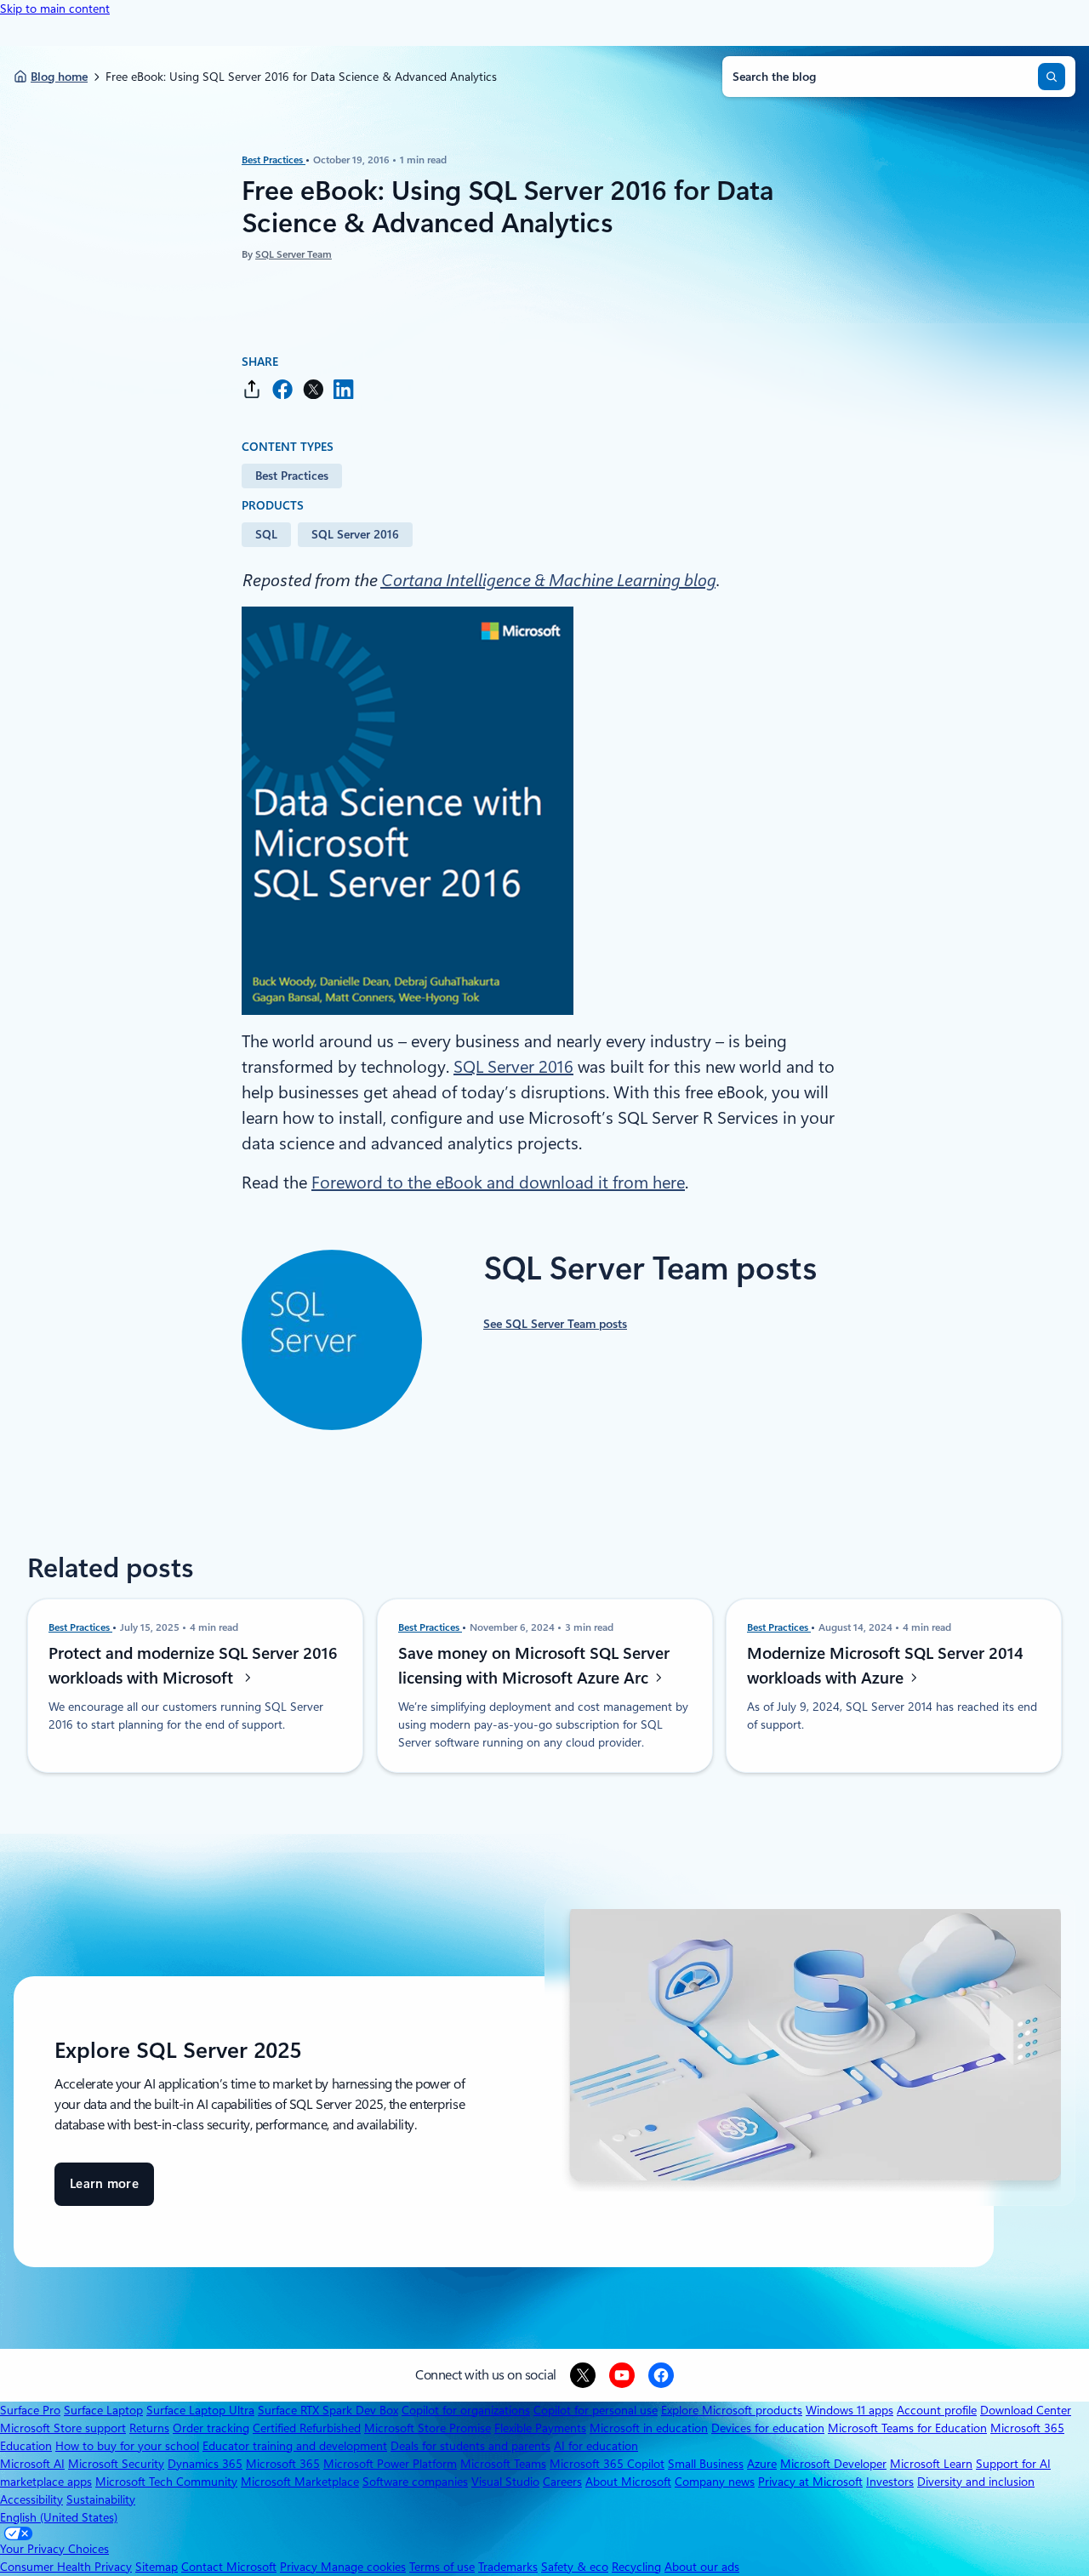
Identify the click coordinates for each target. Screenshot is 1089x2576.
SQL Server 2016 (355, 534)
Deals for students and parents (470, 2446)
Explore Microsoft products (732, 2410)
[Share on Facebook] (282, 389)
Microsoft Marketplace (300, 2482)
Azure (762, 2464)
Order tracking (211, 2428)
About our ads (702, 2567)
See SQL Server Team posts (555, 1324)
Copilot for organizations (466, 2410)
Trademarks (508, 2567)
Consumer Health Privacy (66, 2567)
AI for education (596, 2446)
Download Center (1026, 2410)
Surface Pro (30, 2410)
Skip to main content (55, 9)
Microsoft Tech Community (166, 2482)
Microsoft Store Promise (428, 2428)
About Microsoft (628, 2482)
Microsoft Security (116, 2464)
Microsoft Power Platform (390, 2464)
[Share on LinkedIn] (344, 389)
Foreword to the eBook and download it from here (498, 1183)
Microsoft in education (649, 2428)
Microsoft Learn (931, 2464)
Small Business (706, 2464)
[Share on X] (313, 389)
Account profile (937, 2410)
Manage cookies (363, 2567)
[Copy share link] (252, 389)
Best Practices (274, 160)
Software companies (415, 2482)
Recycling (636, 2567)
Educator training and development (295, 2446)
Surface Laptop (103, 2410)
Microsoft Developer (833, 2464)
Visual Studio (505, 2482)
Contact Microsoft (229, 2567)
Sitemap (157, 2567)
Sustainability (101, 2499)
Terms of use (442, 2567)
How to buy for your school (127, 2446)
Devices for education (768, 2428)
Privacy (300, 2567)
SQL (266, 534)
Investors (890, 2482)
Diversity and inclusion (976, 2482)
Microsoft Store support (63, 2428)
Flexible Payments (540, 2428)
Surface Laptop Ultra (200, 2410)
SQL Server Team (294, 254)
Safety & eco (575, 2567)
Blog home (59, 77)
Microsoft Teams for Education (907, 2428)
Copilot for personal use (596, 2410)
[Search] (1052, 77)
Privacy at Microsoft (810, 2482)
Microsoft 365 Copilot (607, 2464)
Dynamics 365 (205, 2464)
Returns (149, 2428)
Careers (562, 2482)
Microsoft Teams (503, 2464)
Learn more (104, 2191)
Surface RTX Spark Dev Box (328, 2410)
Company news (715, 2482)
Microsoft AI (32, 2464)
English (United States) (59, 2517)
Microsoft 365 (283, 2464)
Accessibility (31, 2499)
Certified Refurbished (307, 2428)
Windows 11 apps (850, 2410)
